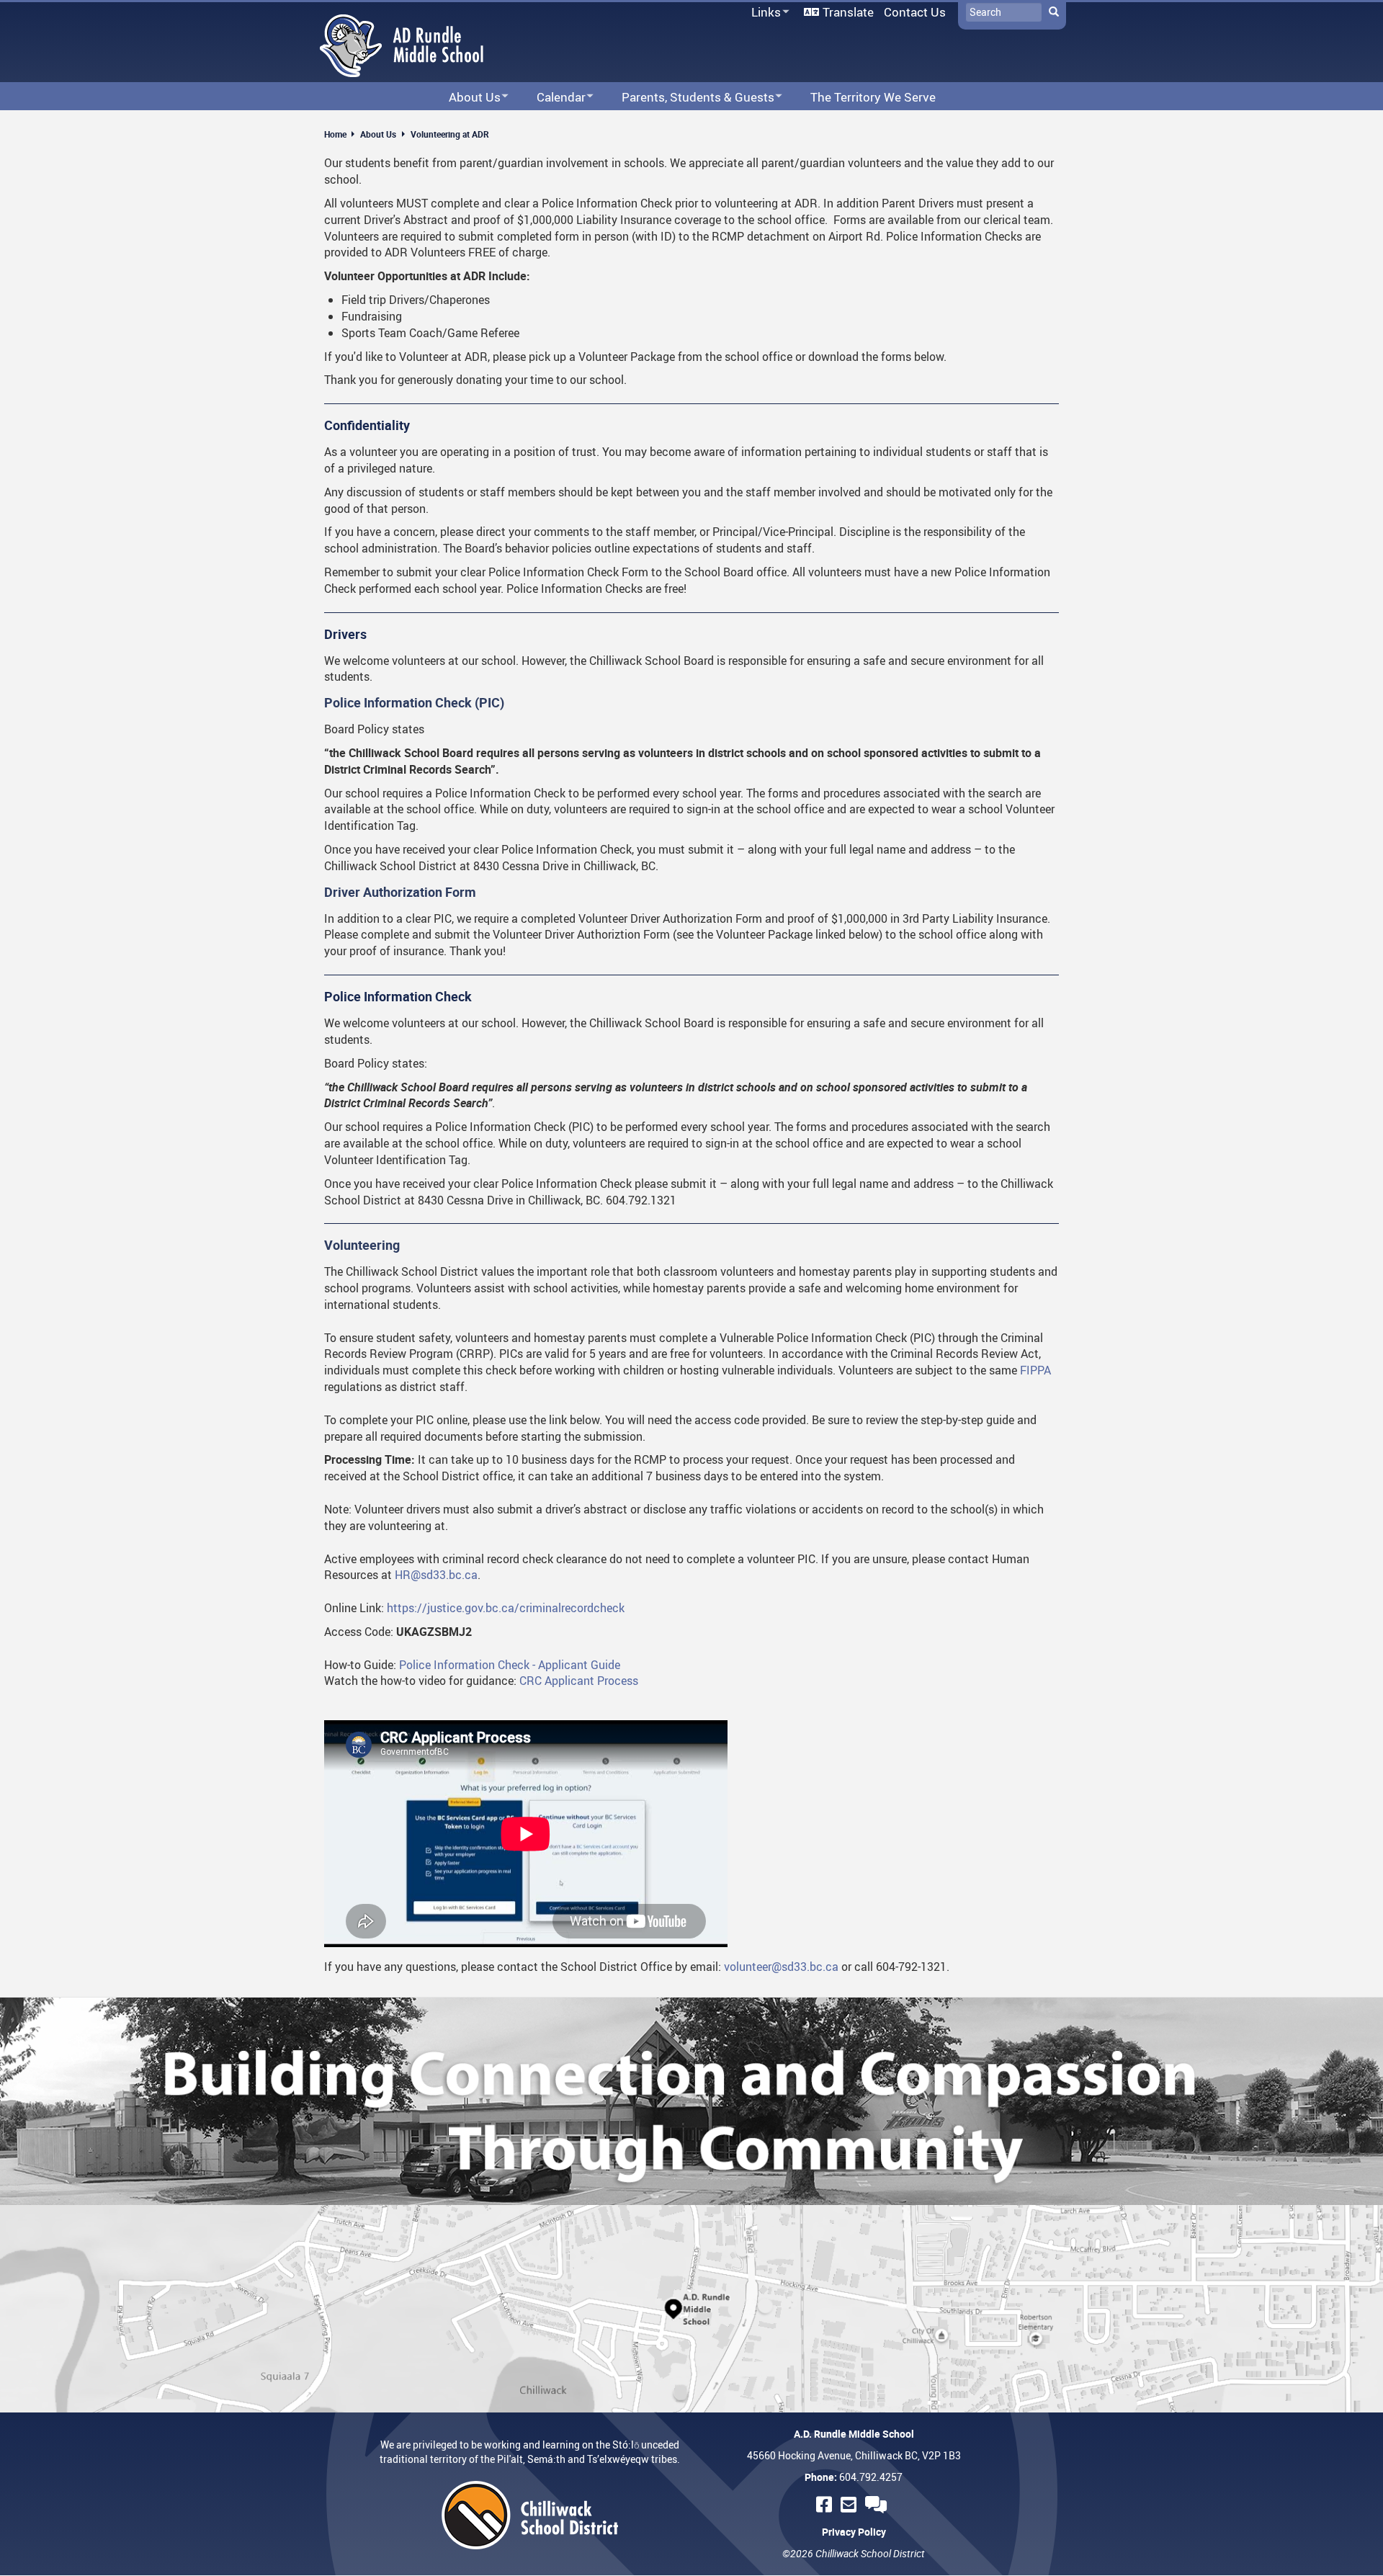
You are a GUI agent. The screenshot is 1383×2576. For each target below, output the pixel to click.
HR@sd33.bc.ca (436, 1575)
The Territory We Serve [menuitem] (873, 97)
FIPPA (1035, 1370)
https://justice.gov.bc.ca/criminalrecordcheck (506, 1608)
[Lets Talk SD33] (878, 2504)
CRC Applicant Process (579, 1681)
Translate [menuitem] (848, 12)
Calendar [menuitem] (552, 98)
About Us (378, 134)
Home (335, 134)
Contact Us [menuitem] (915, 12)
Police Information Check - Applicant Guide (510, 1665)
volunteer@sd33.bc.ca (781, 1967)
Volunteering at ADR (450, 134)
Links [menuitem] (764, 13)
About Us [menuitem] (465, 98)
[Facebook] (826, 2504)
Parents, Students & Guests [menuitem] (689, 98)
